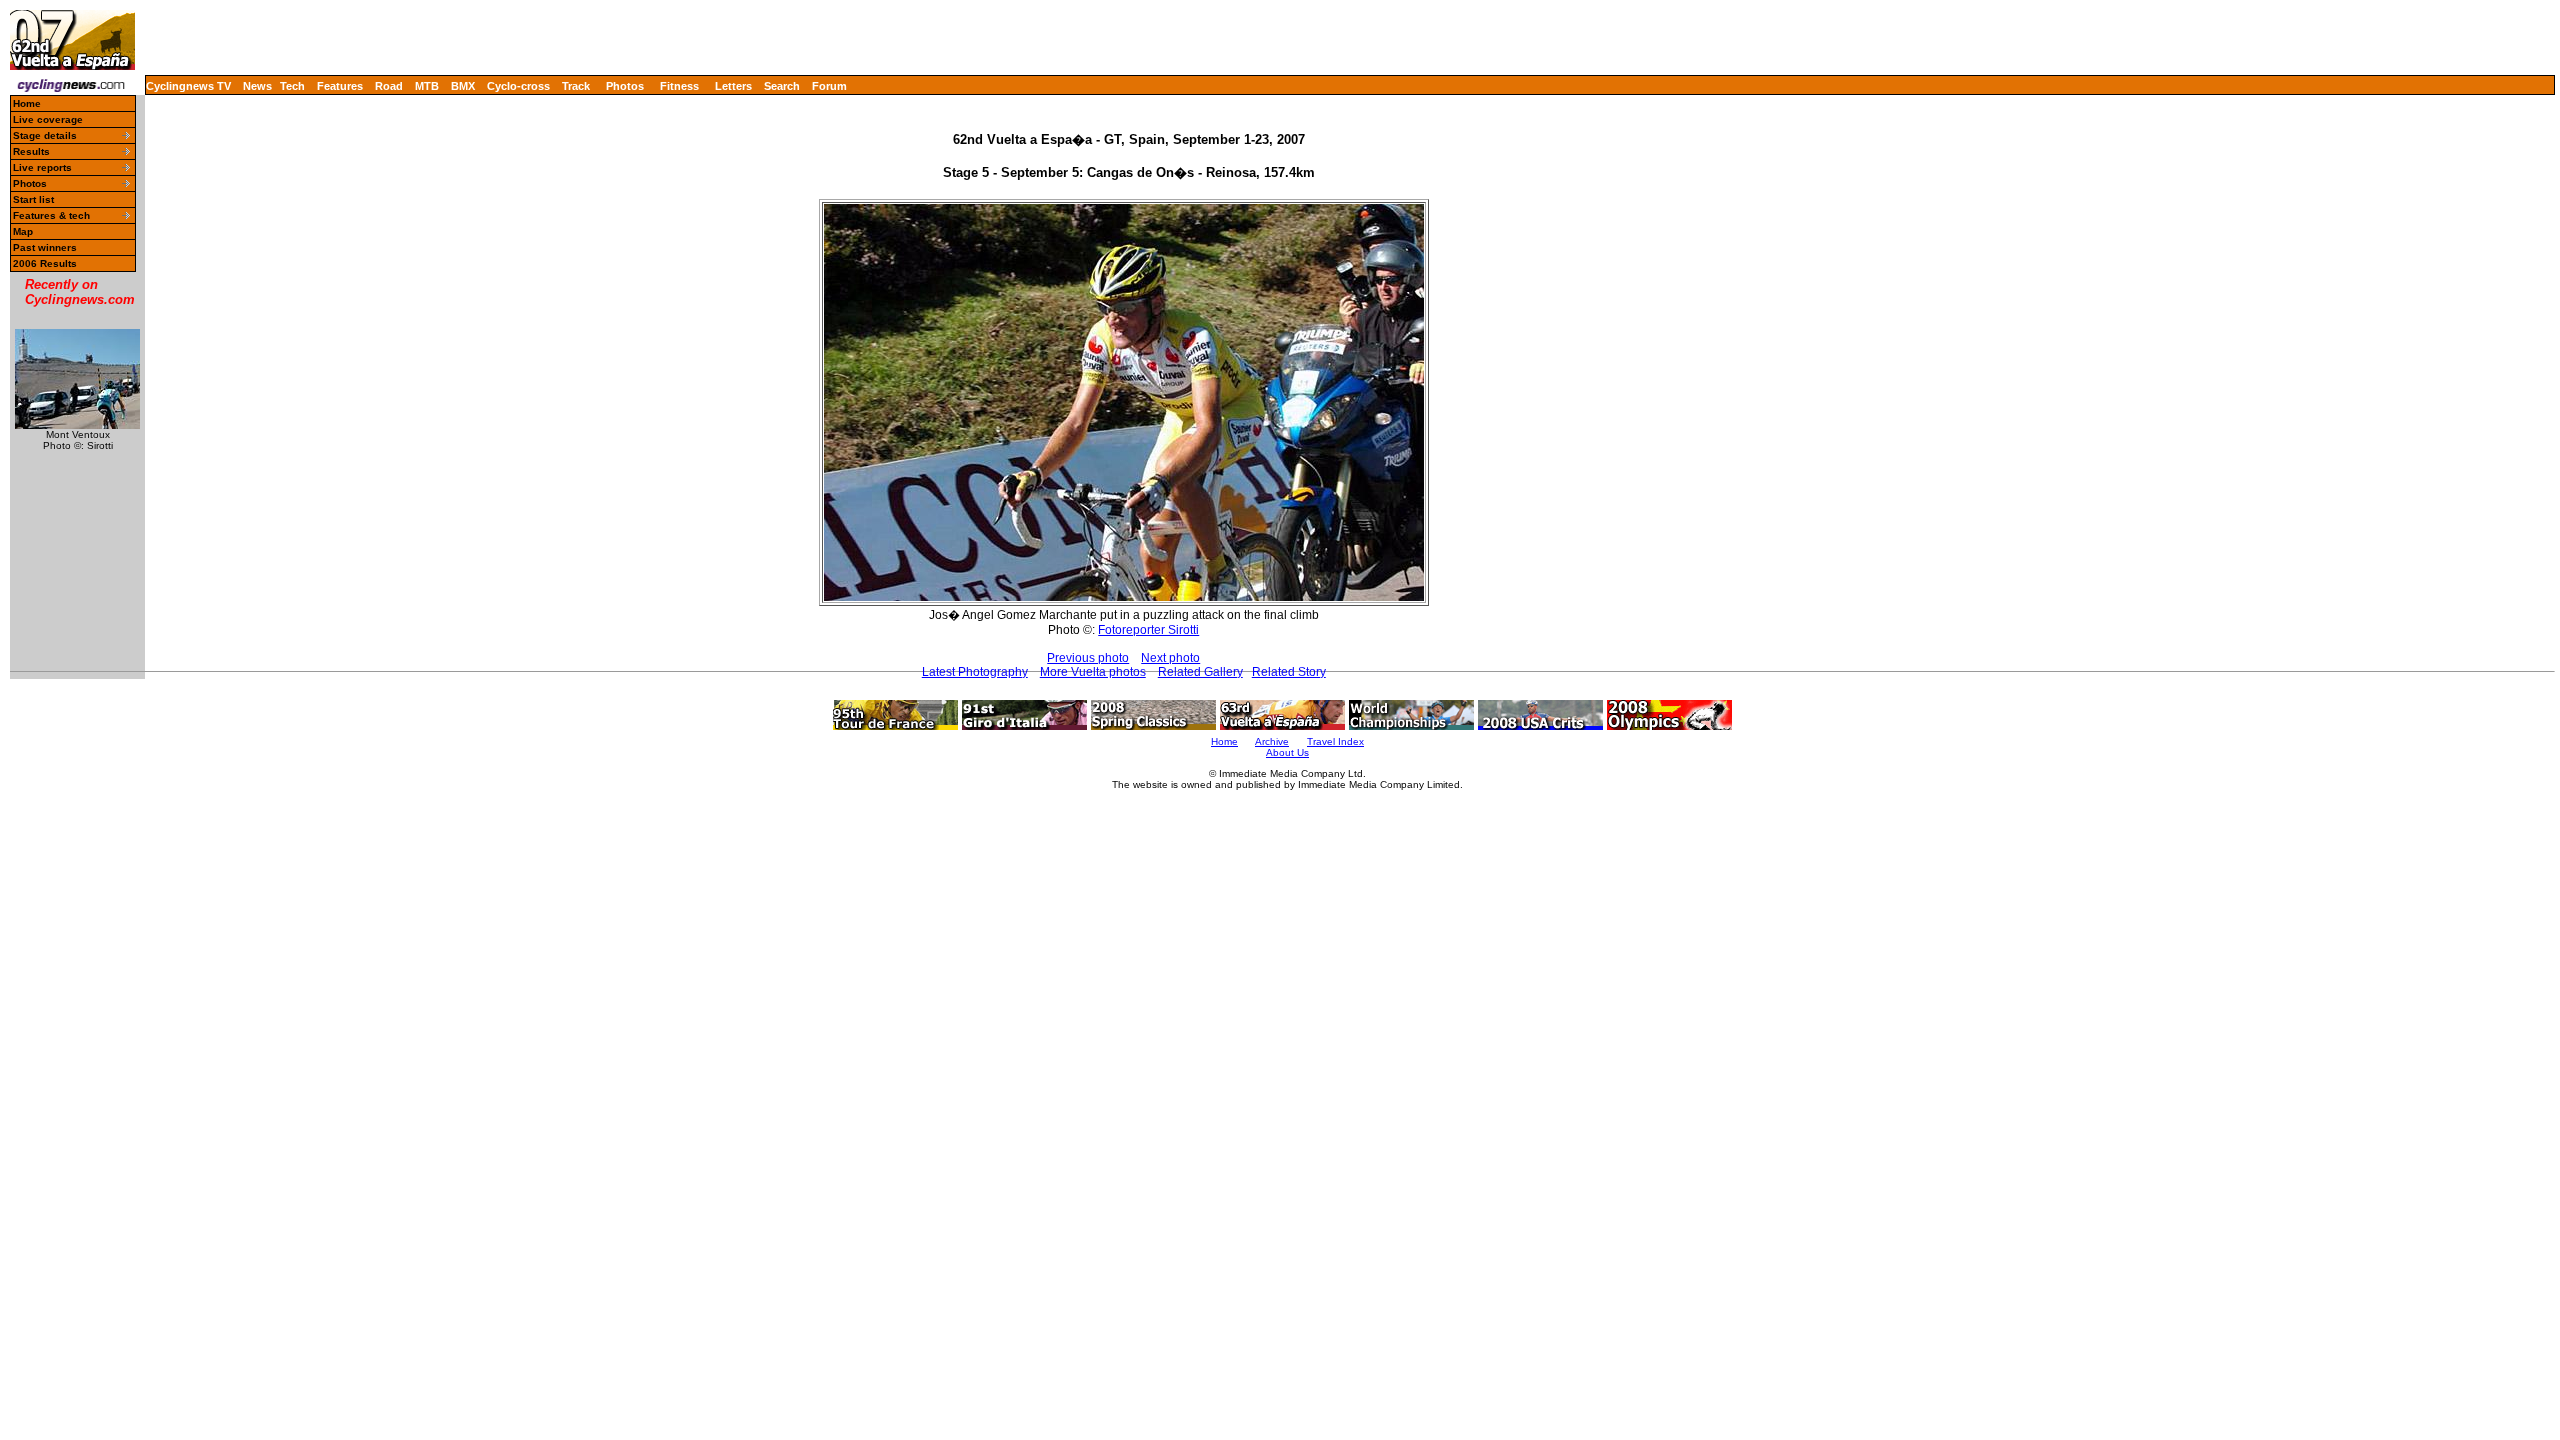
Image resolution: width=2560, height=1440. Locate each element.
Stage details (45, 135)
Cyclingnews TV (188, 86)
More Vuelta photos (1093, 672)
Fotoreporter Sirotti (1148, 630)
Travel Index (1335, 741)
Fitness (679, 86)
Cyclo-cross (518, 86)
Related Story (1289, 672)
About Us (1287, 752)
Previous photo (1088, 658)
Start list (33, 199)
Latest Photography (975, 672)
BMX (463, 86)
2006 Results (45, 263)
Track (576, 86)
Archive (1272, 741)
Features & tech (51, 215)
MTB (427, 86)
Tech (292, 86)
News (257, 86)
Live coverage (48, 119)
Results (31, 151)
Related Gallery (1200, 672)
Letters (733, 86)
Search (782, 86)
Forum (829, 86)
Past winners (45, 247)
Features (340, 86)
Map (23, 231)
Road (389, 86)
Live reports (42, 167)
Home (27, 103)
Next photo (1170, 658)
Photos (625, 86)
